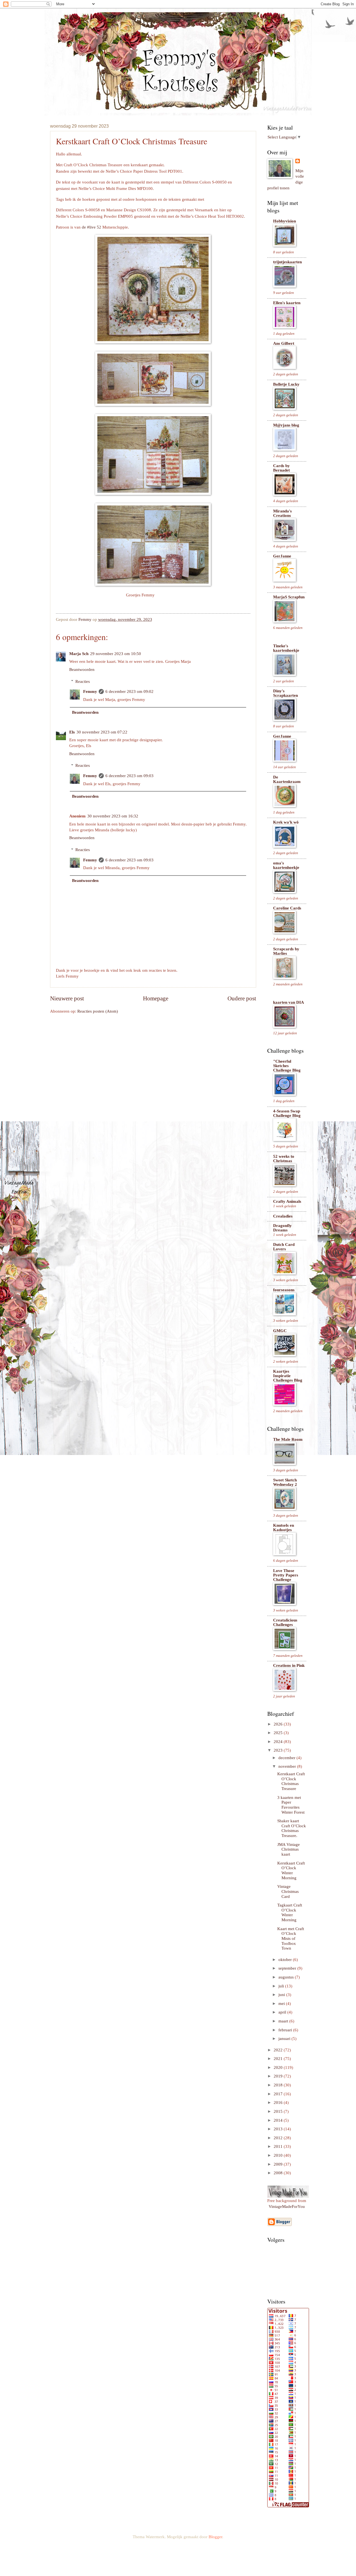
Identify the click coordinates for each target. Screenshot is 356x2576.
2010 (279, 2155)
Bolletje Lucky (286, 384)
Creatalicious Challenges (285, 1622)
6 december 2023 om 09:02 (129, 691)
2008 (279, 2173)
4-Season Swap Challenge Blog (287, 1113)
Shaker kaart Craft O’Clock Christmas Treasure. (292, 1828)
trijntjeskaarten (287, 262)
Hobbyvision (285, 221)
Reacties (83, 681)
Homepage (156, 998)
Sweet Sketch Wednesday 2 (285, 1482)
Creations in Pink (289, 1665)
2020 (279, 2067)
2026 (279, 1724)
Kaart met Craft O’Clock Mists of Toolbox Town (291, 1939)
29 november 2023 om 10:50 (116, 654)
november (288, 1766)
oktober (286, 1960)
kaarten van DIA (289, 1002)
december (287, 1758)
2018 (279, 2085)
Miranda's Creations (282, 513)
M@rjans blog (286, 425)
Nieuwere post (67, 998)
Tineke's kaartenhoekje (286, 648)
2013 (279, 2129)
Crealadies (283, 1216)
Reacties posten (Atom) (98, 1011)
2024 (279, 1742)
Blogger (215, 2537)
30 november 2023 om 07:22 (102, 732)
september (288, 1968)
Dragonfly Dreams (282, 1228)
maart (284, 2021)
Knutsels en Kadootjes (284, 1528)
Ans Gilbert (284, 343)
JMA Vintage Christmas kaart (289, 1849)
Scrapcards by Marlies (286, 951)
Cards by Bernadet (281, 468)
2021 (279, 2059)
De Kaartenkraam (287, 779)
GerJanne (282, 556)
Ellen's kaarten (287, 303)
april (283, 2012)
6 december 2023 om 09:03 (129, 776)
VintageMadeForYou (287, 2206)
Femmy (90, 691)
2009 (279, 2164)
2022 (279, 2050)
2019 (279, 2076)
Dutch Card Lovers (284, 1247)
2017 (279, 2094)
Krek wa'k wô (286, 822)
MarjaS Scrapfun (289, 597)
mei (282, 2004)
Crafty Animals (287, 1201)
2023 (279, 1750)
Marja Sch (79, 654)
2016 (279, 2103)
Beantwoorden (82, 670)
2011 (279, 2146)
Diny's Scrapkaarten (285, 693)
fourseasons (284, 1290)
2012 (279, 2138)
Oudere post (242, 998)
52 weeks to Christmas (284, 1159)
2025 (279, 1733)
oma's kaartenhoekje (286, 865)
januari (285, 2039)
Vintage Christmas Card (288, 1891)
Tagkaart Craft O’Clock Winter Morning (290, 1912)
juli (282, 1986)
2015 (279, 2111)
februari (286, 2030)
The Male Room (288, 1439)
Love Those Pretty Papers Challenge (286, 1575)
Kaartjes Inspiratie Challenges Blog (288, 1376)
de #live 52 (92, 227)
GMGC (280, 1331)
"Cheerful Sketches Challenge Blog (287, 1066)
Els (72, 732)
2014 (279, 2120)
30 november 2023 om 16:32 (113, 816)
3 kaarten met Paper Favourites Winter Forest (291, 1805)
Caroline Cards (287, 908)
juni (282, 1995)
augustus (287, 1977)
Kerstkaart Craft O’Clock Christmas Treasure (291, 1781)
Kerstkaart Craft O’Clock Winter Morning (291, 1870)
